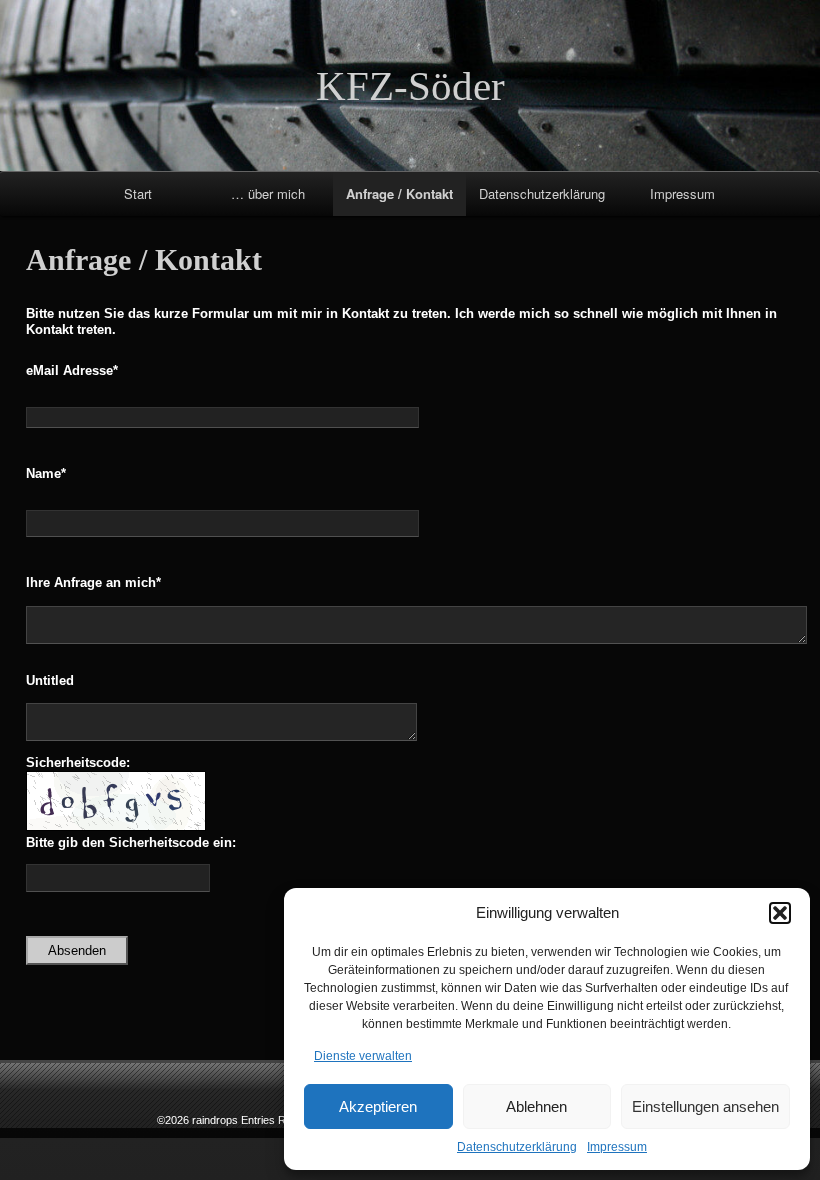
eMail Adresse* (72, 370)
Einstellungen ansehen (705, 1106)
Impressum (617, 1147)
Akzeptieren (378, 1106)
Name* (46, 473)
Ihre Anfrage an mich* (93, 582)
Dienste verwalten (363, 1056)
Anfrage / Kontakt (399, 193)
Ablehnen (536, 1106)
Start (138, 193)
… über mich (268, 193)
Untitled (50, 680)
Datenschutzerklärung (517, 1147)
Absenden (77, 950)
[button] (780, 913)
